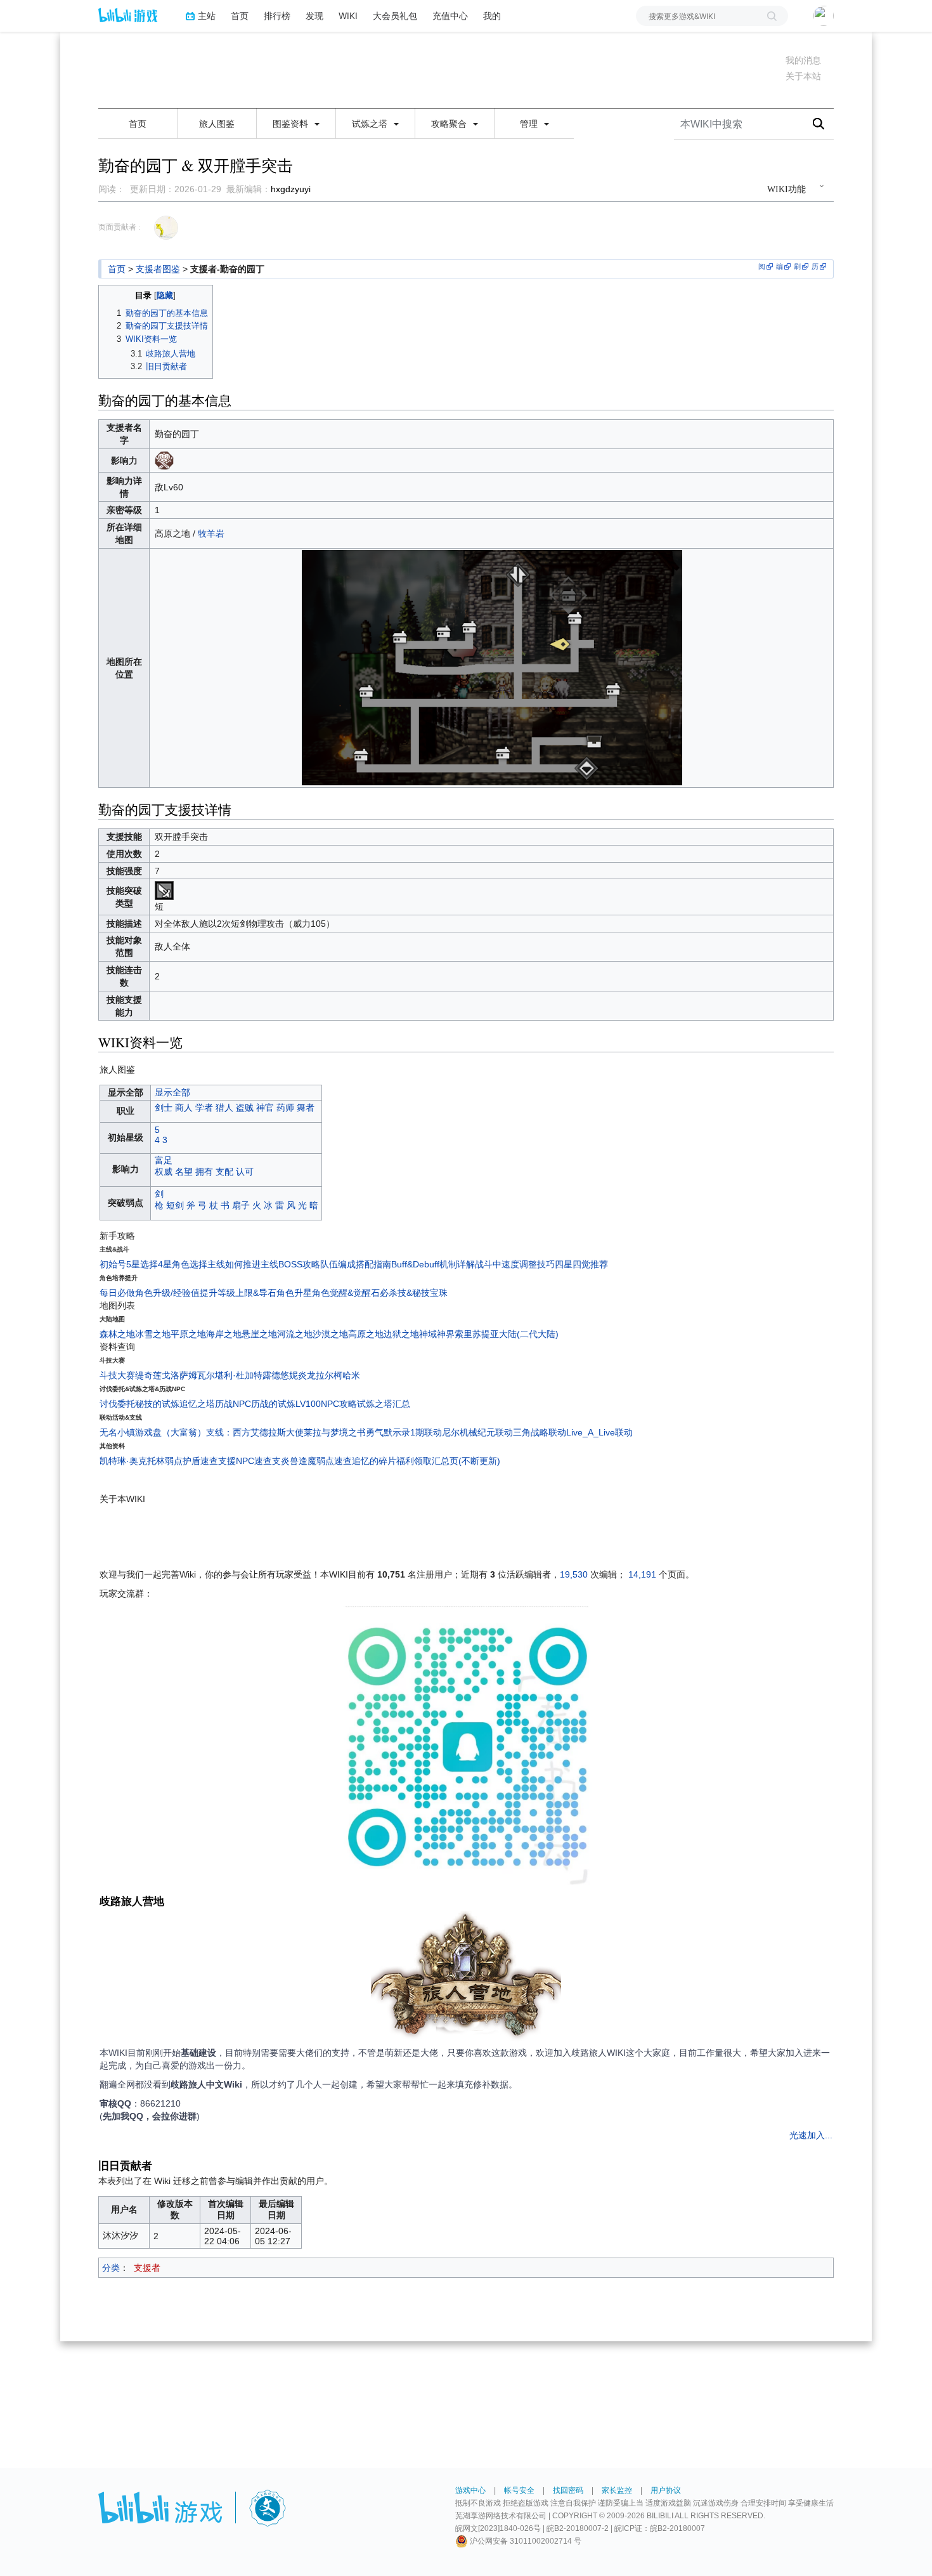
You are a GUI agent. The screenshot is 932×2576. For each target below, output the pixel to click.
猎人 (224, 1108)
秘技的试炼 (157, 1404)
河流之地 (295, 1334)
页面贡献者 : (119, 227)
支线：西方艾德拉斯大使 (255, 1432)
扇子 (241, 1205)
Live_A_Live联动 (599, 1432)
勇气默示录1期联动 (404, 1432)
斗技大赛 (117, 1375)
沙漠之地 (330, 1334)
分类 (111, 2268)
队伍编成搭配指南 (356, 1264)
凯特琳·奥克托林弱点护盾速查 (159, 1461)
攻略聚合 (450, 124)
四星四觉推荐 (581, 1264)
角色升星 (294, 1293)
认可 (245, 1172)
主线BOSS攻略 (290, 1264)
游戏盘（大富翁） (171, 1432)
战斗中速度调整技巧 (515, 1264)
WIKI (348, 16)
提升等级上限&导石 (238, 1293)
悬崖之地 (259, 1334)
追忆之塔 (197, 1404)
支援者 (147, 2268)
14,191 (642, 1574)
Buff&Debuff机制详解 (433, 1264)
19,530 (574, 1574)
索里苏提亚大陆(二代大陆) (507, 1334)
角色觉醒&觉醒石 (346, 1293)
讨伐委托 (117, 1404)
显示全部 (172, 1092)
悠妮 (289, 1375)
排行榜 (277, 16)
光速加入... (811, 2135)
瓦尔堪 (210, 1375)
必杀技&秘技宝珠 (414, 1293)
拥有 (204, 1172)
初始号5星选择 (129, 1264)
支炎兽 (285, 1461)
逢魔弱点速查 (325, 1461)
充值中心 (450, 16)
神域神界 (437, 1334)
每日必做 (117, 1293)
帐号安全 (519, 2490)
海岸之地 (224, 1334)
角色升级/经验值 (167, 1293)
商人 (184, 1108)
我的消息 (803, 60)
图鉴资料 (292, 124)
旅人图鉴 (217, 124)
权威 (164, 1172)
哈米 (351, 1375)
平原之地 (188, 1334)
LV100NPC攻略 (326, 1404)
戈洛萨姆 (179, 1375)
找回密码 (568, 2490)
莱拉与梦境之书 (335, 1432)
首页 (240, 16)
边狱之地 (401, 1334)
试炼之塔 (371, 124)
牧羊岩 (211, 533)
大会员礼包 (395, 16)
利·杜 (234, 1375)
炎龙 (307, 1375)
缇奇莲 (148, 1375)
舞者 (306, 1108)
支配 (224, 1172)
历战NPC (233, 1404)
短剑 (175, 1205)
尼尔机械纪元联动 (477, 1432)
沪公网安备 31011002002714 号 (525, 2541)
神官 (265, 1108)
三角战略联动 (540, 1432)
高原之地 (366, 1334)
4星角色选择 (183, 1264)
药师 (285, 1108)
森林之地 (117, 1334)
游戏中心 (470, 2490)
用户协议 (666, 2490)
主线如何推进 (234, 1264)
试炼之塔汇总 (384, 1404)
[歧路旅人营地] (466, 1978)
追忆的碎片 (374, 1461)
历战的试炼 (273, 1404)
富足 (164, 1160)
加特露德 (262, 1375)
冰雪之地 (153, 1334)
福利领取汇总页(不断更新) (448, 1461)
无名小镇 (117, 1432)
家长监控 (617, 2490)
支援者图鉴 (158, 269)
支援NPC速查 (245, 1461)
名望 (184, 1172)
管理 (530, 124)
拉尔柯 (329, 1375)
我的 (492, 16)
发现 (314, 16)
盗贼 (245, 1108)
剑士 (164, 1108)
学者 (204, 1108)
